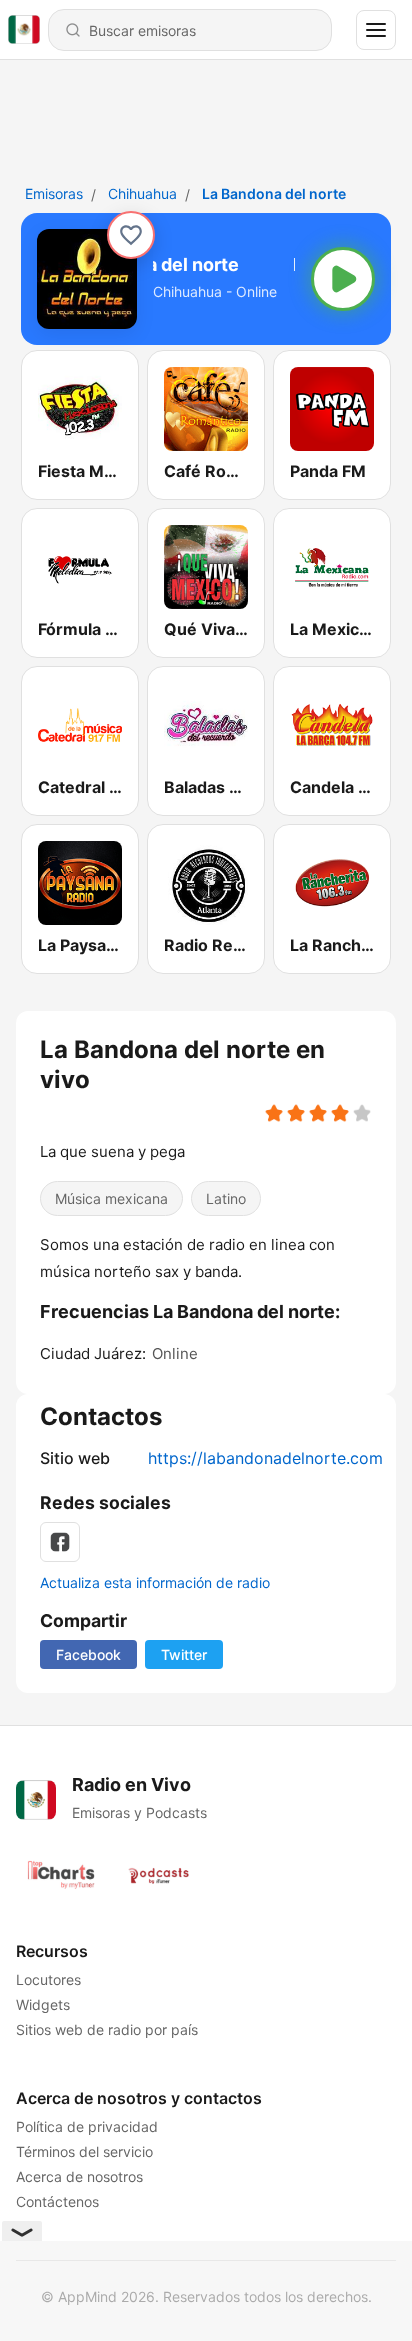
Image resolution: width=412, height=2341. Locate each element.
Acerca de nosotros (79, 2176)
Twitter (184, 1654)
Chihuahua (142, 193)
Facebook (88, 1654)
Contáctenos (57, 2201)
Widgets (43, 2004)
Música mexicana (111, 1198)
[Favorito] (131, 235)
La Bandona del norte (274, 193)
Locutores (48, 1979)
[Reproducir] (343, 279)
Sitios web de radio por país (107, 2029)
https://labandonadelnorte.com (265, 1458)
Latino (226, 1198)
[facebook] (60, 1542)
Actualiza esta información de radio (155, 1582)
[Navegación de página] (376, 30)
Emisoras (54, 193)
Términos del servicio (84, 2151)
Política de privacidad (87, 2126)
